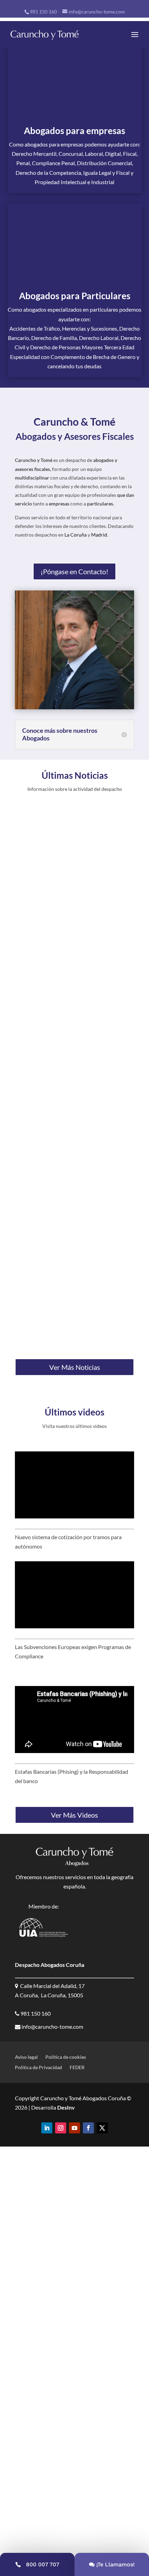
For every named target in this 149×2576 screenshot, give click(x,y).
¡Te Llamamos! (116, 2564)
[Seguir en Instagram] (61, 2128)
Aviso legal (26, 2057)
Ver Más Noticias (75, 1367)
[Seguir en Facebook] (88, 2128)
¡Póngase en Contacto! (74, 571)
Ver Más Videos (74, 1815)
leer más (32, 979)
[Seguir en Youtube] (74, 2128)
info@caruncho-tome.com (52, 2026)
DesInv (65, 2107)
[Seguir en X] (102, 2128)
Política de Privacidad (38, 2068)
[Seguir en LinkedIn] (47, 2128)
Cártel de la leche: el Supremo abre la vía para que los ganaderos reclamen (73, 1103)
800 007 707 (43, 2564)
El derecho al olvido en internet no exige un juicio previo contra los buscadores (72, 1285)
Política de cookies (66, 2057)
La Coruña (76, 535)
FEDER (77, 2068)
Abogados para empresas (74, 131)
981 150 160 (43, 12)
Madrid (99, 535)
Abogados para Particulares (75, 296)
